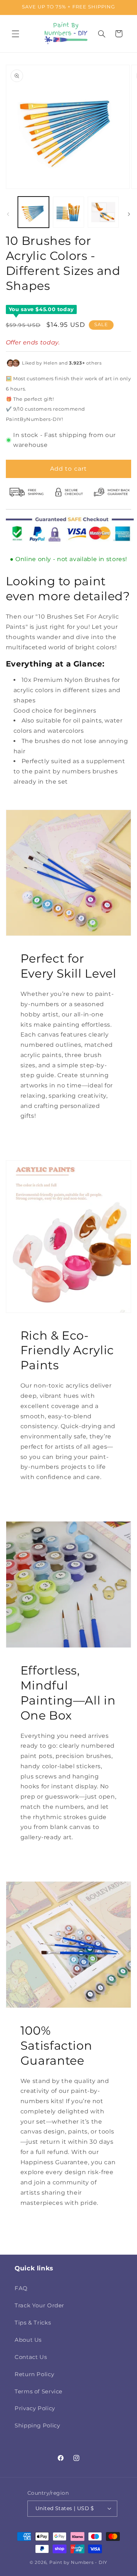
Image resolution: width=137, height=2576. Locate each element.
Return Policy (34, 2374)
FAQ (21, 2288)
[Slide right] (129, 214)
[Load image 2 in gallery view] (68, 212)
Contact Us (31, 2357)
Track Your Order (39, 2306)
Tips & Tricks (33, 2323)
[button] (15, 34)
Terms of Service (39, 2392)
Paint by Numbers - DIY (78, 2562)
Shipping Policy (37, 2426)
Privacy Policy (35, 2408)
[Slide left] (8, 214)
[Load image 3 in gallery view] (103, 212)
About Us (28, 2340)
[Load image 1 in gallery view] (33, 212)
